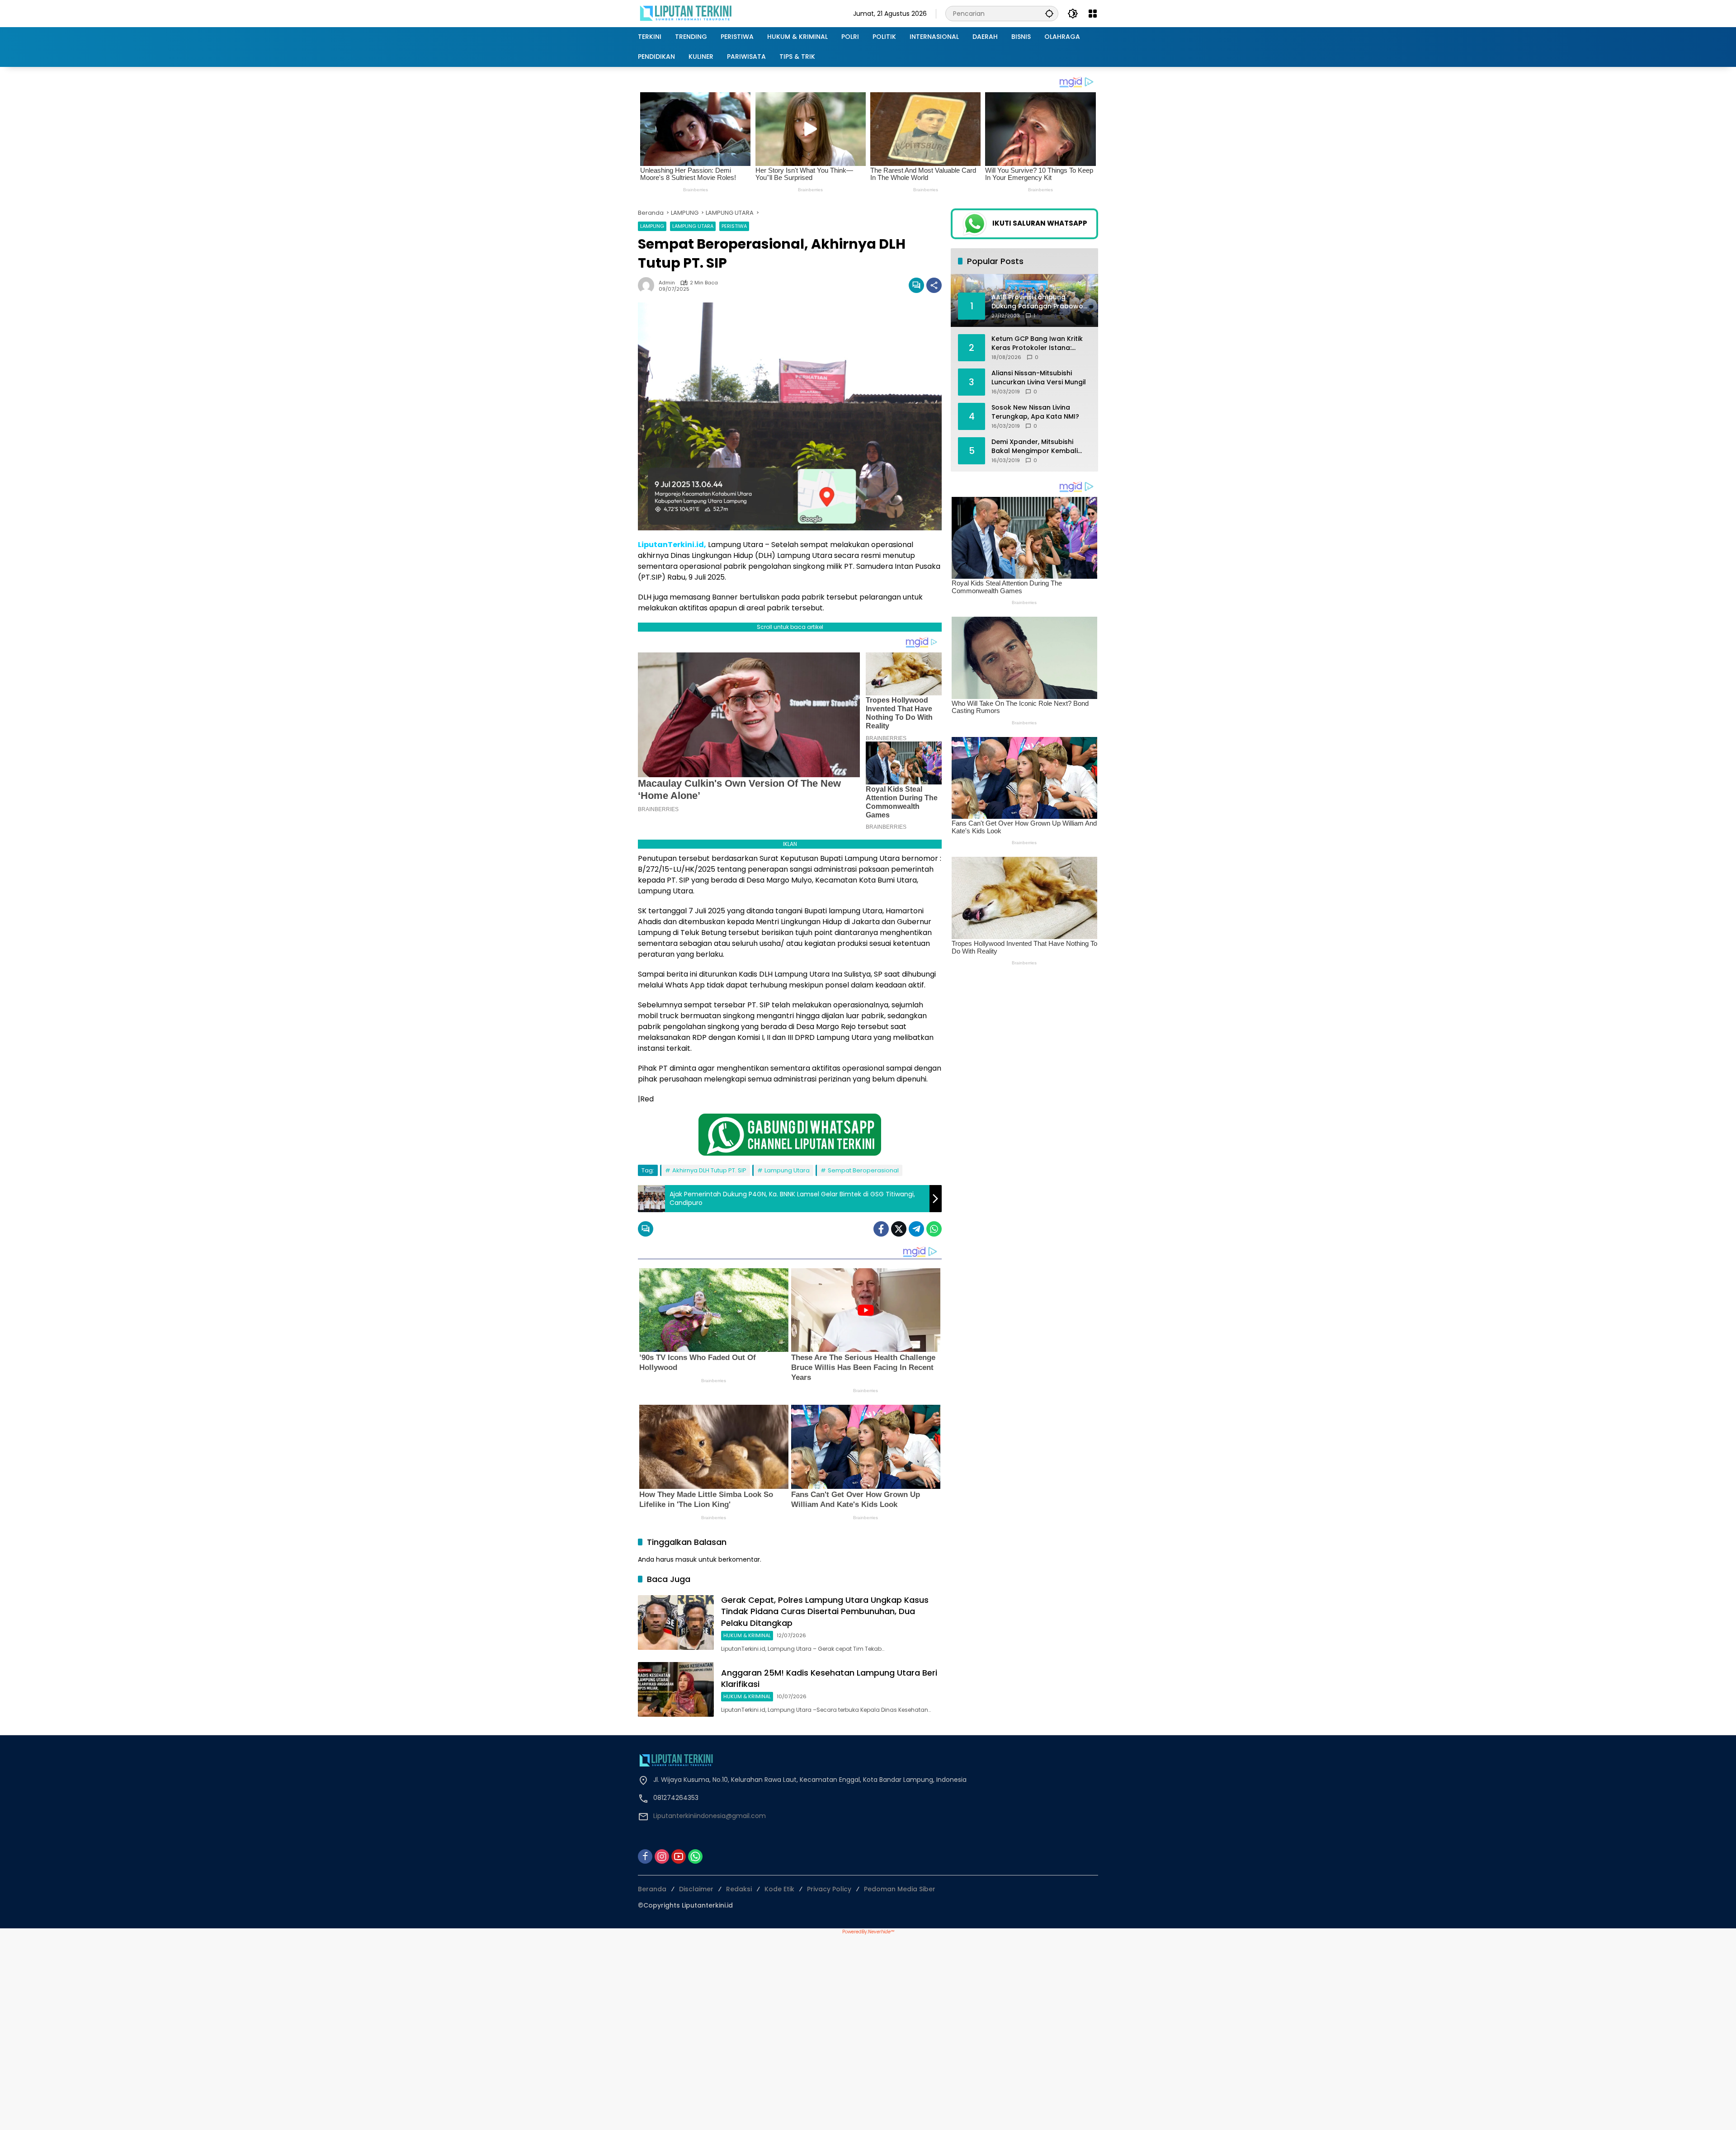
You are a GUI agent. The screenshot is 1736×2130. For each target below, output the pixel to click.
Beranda (652, 1889)
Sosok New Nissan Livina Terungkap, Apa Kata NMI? (1035, 412)
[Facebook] (881, 1229)
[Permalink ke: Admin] (648, 285)
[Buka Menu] (1093, 14)
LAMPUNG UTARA (693, 226)
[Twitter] (899, 1229)
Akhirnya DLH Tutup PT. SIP (709, 1170)
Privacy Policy (829, 1889)
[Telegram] (916, 1229)
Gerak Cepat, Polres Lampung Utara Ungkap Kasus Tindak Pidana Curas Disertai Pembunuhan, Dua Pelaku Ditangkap (825, 1611)
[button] (1049, 13)
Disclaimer (696, 1889)
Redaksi (739, 1889)
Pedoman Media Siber (900, 1889)
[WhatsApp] (934, 1229)
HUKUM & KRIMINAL (747, 1635)
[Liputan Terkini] (686, 13)
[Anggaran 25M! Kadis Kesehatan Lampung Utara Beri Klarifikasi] (676, 1689)
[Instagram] (662, 1856)
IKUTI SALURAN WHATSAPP (1040, 223)
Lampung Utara (787, 1170)
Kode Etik (779, 1889)
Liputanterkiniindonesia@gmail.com (710, 1816)
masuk (686, 1559)
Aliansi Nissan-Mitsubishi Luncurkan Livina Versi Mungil (1039, 378)
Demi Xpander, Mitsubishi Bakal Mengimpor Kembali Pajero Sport (1035, 446)
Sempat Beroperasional (863, 1170)
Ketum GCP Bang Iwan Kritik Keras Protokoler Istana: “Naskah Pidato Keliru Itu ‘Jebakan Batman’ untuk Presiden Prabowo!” (1037, 343)
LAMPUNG (652, 226)
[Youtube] (679, 1856)
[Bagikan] (934, 285)
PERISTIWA (734, 226)
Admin (667, 283)
